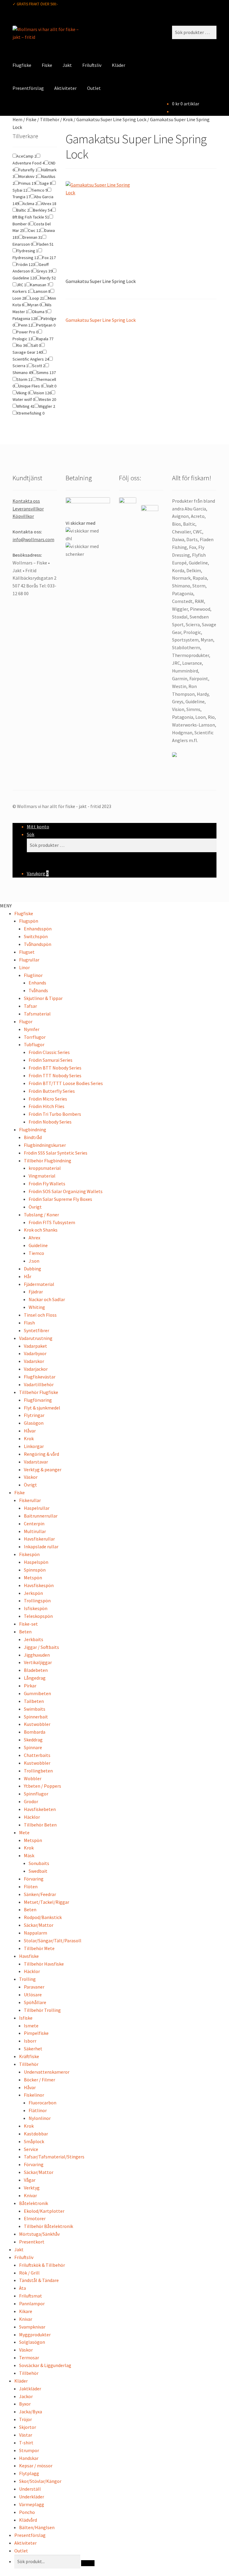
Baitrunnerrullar (41, 1516)
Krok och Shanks (41, 1230)
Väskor (31, 1477)
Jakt (67, 65)
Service (31, 2149)
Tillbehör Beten (40, 1825)
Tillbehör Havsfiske (44, 1964)
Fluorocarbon (42, 2103)
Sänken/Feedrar (40, 1894)
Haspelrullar (37, 1508)
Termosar (29, 2358)
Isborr (30, 2041)
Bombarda (35, 1732)
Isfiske (26, 2018)
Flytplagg (29, 2473)
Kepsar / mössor (36, 2466)
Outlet (94, 88)
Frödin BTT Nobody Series (55, 1068)
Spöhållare (35, 2002)
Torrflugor (35, 1037)
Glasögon (34, 1423)
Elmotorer (35, 2218)
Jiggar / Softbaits (41, 1647)
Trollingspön (37, 1601)
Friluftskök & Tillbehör (42, 2265)
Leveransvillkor (28, 509)
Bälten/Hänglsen (37, 2527)
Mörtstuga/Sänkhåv (39, 2234)
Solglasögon (32, 2342)
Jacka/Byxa (31, 2412)
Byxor (25, 2404)
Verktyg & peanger (43, 1469)
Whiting (37, 1307)
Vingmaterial (42, 1176)
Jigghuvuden (37, 1655)
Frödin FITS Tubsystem (52, 1222)
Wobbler (33, 1778)
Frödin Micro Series (48, 1099)
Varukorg (38, 873)
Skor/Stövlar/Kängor (40, 2481)
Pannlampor (32, 2303)
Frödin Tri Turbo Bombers (55, 1114)
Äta (23, 2288)
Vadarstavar (36, 1462)
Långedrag (35, 1678)
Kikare (26, 2311)
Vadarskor (34, 1361)
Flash (29, 1323)
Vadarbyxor (35, 1353)
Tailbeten (34, 1701)
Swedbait (38, 1871)
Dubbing (33, 1269)
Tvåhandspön (38, 944)
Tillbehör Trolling (42, 2010)
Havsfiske (29, 1956)
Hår (28, 1276)
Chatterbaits (37, 1755)
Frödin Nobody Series (50, 1122)
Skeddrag (33, 1740)
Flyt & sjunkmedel (42, 1408)
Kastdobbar (36, 2134)
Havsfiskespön (39, 1585)
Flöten (31, 1886)
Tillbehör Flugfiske (39, 1392)
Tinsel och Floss (40, 1315)
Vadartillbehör (39, 1384)
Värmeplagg (32, 2504)
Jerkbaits (34, 1639)
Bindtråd (33, 1137)
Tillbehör (50, 119)
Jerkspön (33, 1593)
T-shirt (26, 2443)
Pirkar (30, 1686)
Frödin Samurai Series (51, 1060)
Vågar (30, 2180)
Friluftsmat (31, 2296)
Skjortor (28, 2427)
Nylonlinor (40, 2118)
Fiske (47, 65)
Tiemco (36, 1253)
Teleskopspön (38, 1616)
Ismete (31, 2026)
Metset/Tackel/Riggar (47, 1902)
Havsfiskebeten (40, 1809)
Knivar (30, 2195)
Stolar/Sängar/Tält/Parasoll (53, 1941)
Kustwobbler (37, 1724)
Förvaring (34, 1879)
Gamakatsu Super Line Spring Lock (111, 119)
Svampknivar (32, 2327)
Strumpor (29, 2450)
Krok (68, 119)
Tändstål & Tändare (39, 2280)
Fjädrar (36, 1292)
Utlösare (33, 1995)
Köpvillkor (23, 516)
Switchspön (36, 936)
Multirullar (35, 1531)
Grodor (31, 1801)
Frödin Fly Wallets (47, 1184)
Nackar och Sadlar (47, 1299)
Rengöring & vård (41, 1454)
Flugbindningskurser (45, 1145)
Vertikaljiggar (38, 1662)
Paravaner (34, 1987)
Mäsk (29, 1855)
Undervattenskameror (47, 2072)
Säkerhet (33, 2049)
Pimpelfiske (36, 2033)
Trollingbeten (38, 1771)
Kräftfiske (29, 2056)
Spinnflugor (36, 1794)
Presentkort (32, 2242)
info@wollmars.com (33, 539)
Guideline (38, 1245)
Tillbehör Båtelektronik (48, 2226)
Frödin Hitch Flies (47, 1106)
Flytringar (34, 1415)
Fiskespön (29, 1554)
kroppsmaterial (45, 1168)
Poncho (27, 2512)
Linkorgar (34, 1446)
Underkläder (32, 2497)
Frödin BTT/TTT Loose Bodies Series (66, 1083)
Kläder (119, 65)
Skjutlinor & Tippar (43, 998)
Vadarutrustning (36, 1338)
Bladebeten (36, 1670)
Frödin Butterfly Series (52, 1091)
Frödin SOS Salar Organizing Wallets (66, 1191)
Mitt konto (38, 827)
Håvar (30, 1431)
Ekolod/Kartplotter (44, 2211)
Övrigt (35, 1207)
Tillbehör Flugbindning (48, 1161)
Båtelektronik (34, 2203)
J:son (34, 1261)
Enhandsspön (38, 929)
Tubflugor (34, 1044)
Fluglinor (33, 975)
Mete (24, 1832)
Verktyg (32, 2188)
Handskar (29, 2458)
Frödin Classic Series (49, 1052)
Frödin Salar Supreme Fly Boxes (60, 1199)
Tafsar (30, 1006)
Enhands (37, 983)
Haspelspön (36, 1562)
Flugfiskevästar (40, 1377)
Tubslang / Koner (41, 1215)
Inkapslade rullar (41, 1546)
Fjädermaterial (39, 1284)
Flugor (26, 1021)
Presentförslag (28, 88)
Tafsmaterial (37, 1014)
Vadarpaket (35, 1346)
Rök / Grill (29, 2273)
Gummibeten (37, 1693)
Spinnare (33, 1747)
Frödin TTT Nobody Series (55, 1075)
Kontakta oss (26, 501)
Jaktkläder (30, 2389)
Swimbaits (35, 1709)
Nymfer (32, 1029)
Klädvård (28, 2520)
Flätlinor (38, 2110)
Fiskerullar (30, 1500)
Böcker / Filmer (40, 2080)
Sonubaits (39, 1863)
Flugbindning (33, 1129)
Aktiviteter (65, 88)
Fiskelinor (34, 2095)
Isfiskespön (36, 1608)
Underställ (30, 2489)
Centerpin (34, 1524)
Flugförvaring (38, 1400)
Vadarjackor (36, 1369)
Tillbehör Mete (39, 1948)
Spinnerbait (36, 1717)
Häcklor (32, 1817)
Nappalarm (35, 1933)
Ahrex (34, 1238)
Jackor (26, 2396)
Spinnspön (35, 1570)
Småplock (34, 2141)
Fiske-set (28, 1624)
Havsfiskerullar (39, 1539)
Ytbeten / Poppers (42, 1786)
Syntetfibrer (37, 1330)
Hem (17, 119)
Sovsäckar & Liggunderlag (45, 2365)
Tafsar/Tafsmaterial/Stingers (54, 2157)
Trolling (27, 1979)
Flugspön (29, 921)
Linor (24, 967)
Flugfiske (22, 65)
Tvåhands (38, 990)
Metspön (33, 1578)
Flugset (27, 952)
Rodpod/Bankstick (43, 1917)
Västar (26, 2435)
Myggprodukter (35, 2335)
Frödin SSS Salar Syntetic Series (56, 1153)
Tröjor (25, 2419)
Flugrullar (29, 960)
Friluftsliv (92, 65)
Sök (31, 834)
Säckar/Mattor (39, 1925)
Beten (25, 1632)
